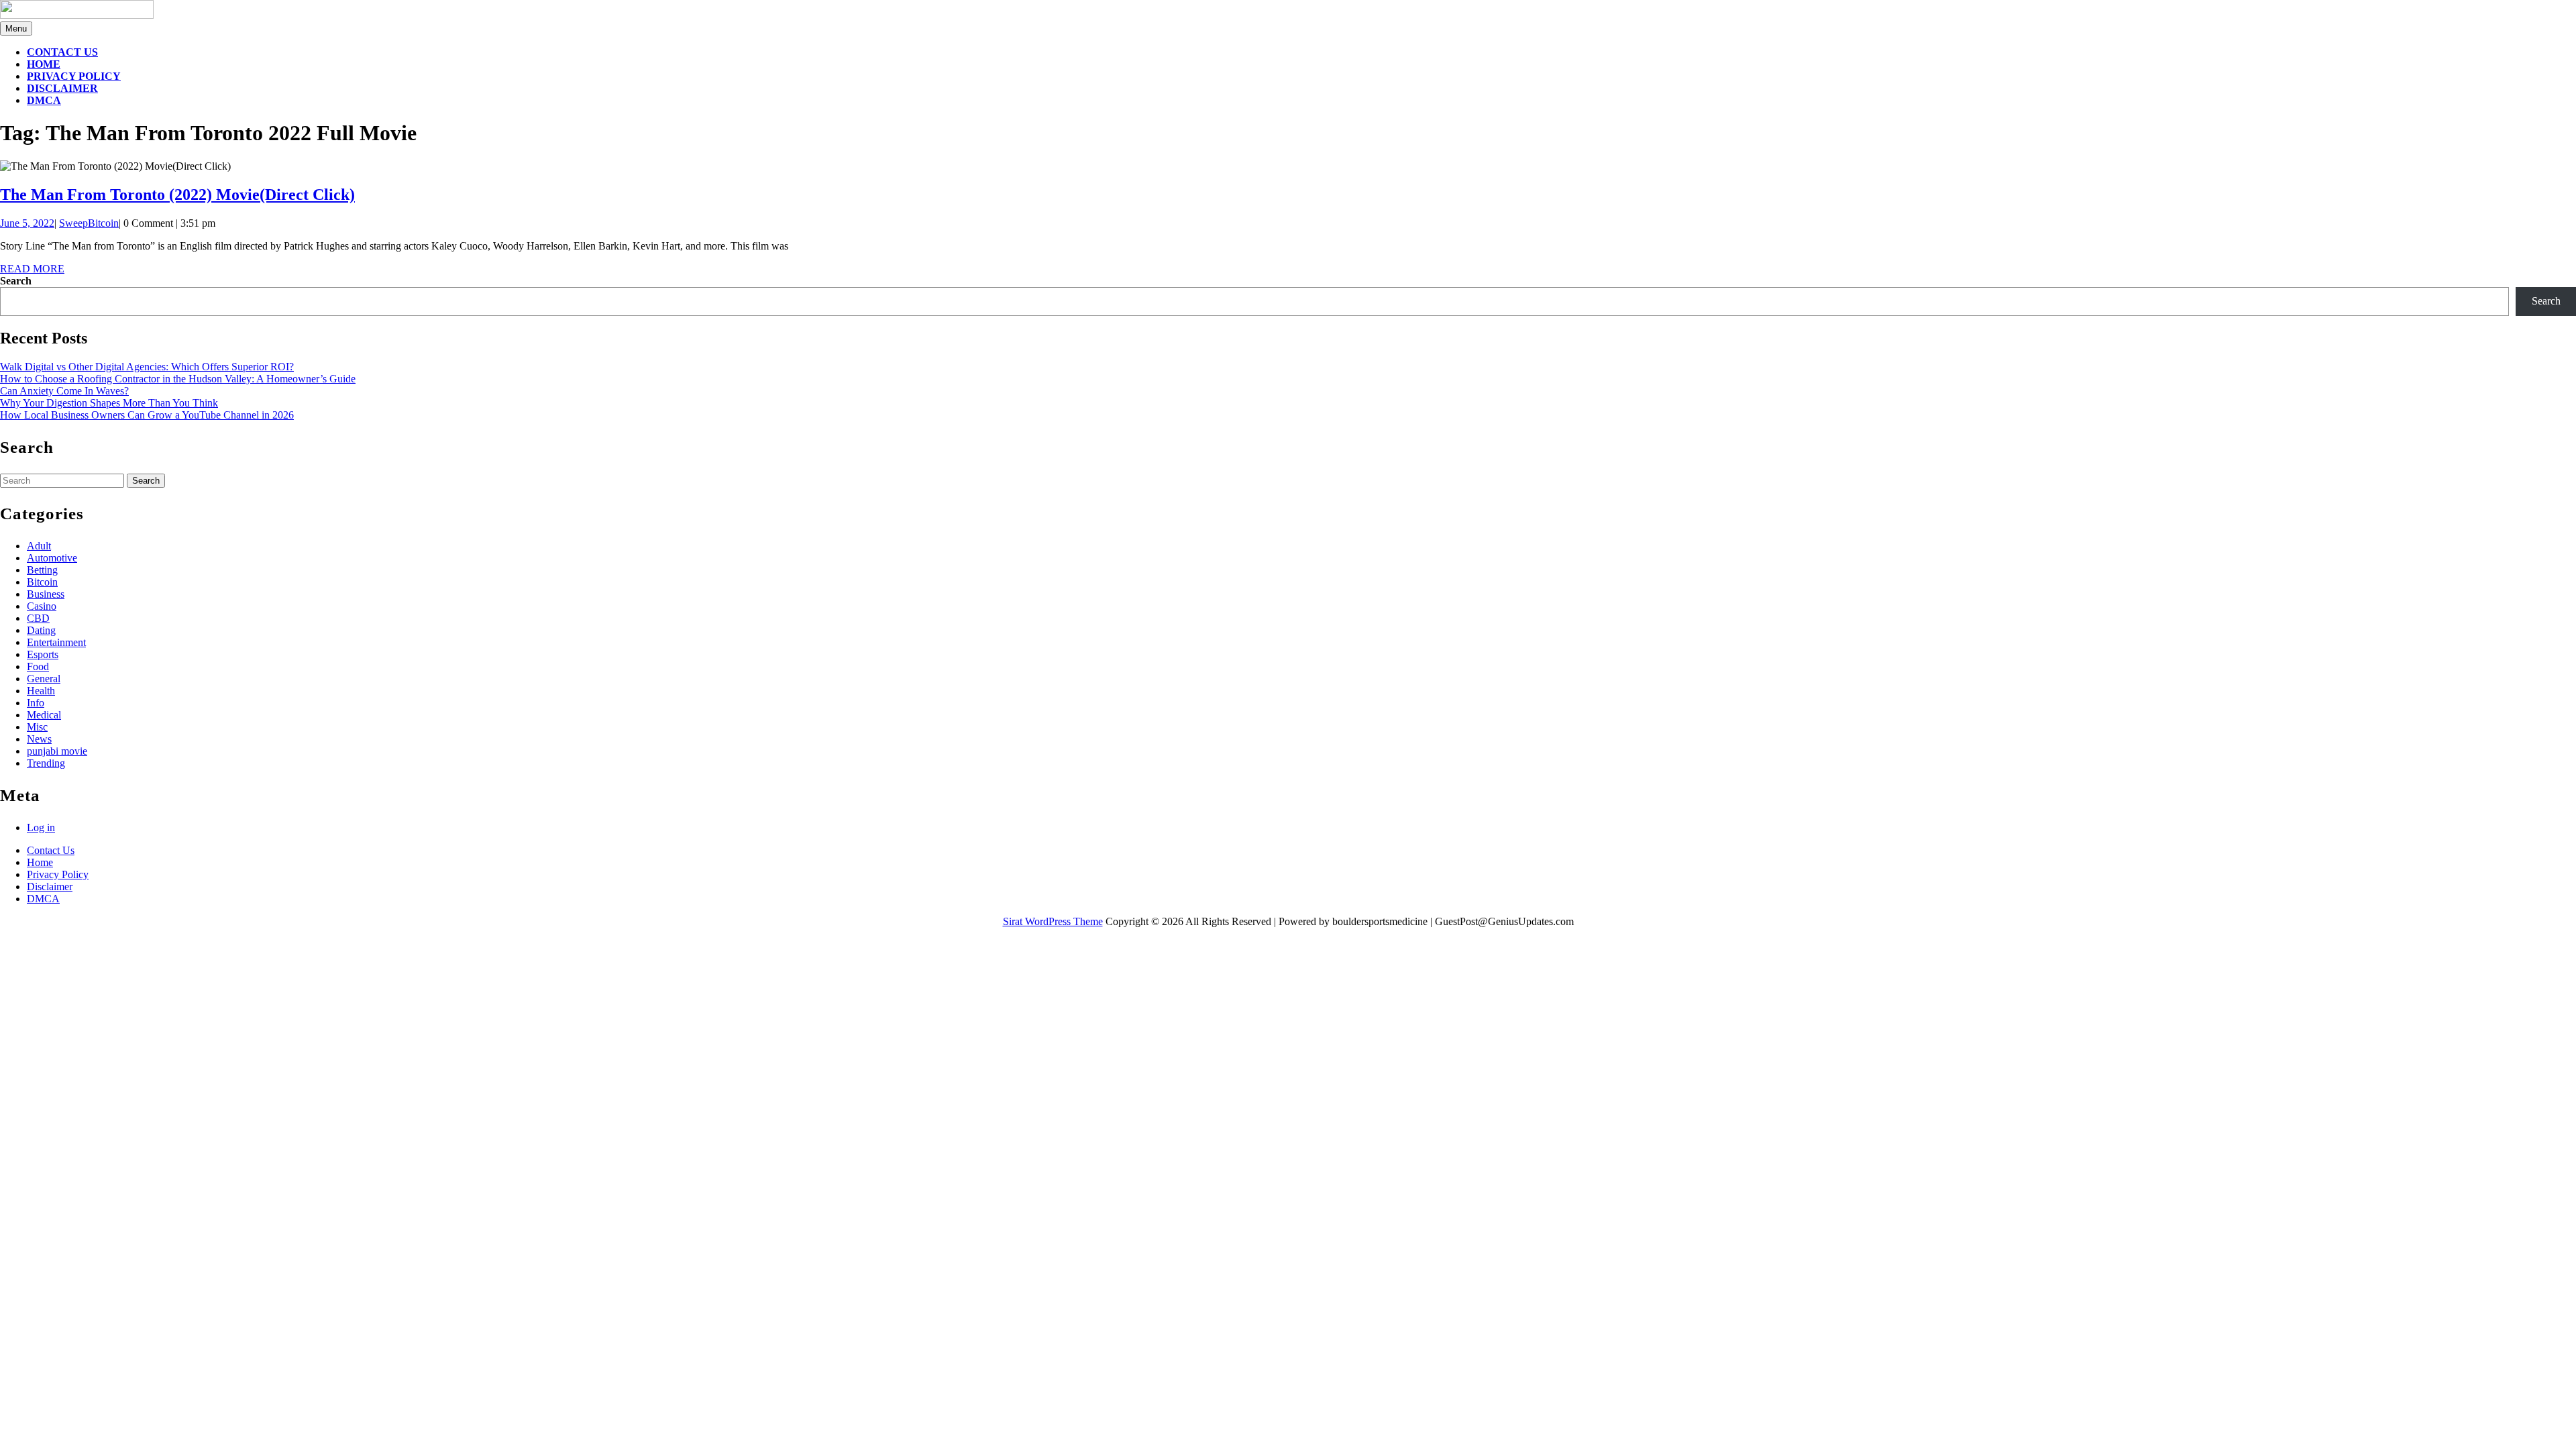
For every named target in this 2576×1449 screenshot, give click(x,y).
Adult (39, 546)
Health (41, 691)
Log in (41, 827)
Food (38, 666)
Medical (44, 715)
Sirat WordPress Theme (1053, 921)
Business (46, 594)
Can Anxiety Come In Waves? (64, 391)
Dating (41, 630)
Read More (32, 269)
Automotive (52, 558)
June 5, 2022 (27, 223)
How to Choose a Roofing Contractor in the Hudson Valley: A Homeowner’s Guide (178, 379)
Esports (43, 654)
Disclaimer (62, 88)
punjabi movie (57, 751)
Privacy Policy (74, 76)
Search (16, 281)
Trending (46, 763)
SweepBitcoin (89, 223)
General (44, 679)
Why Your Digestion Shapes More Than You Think (109, 403)
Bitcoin (42, 582)
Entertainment (56, 642)
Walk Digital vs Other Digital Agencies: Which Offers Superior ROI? (147, 367)
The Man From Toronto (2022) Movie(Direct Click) (177, 195)
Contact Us (62, 52)
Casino (42, 606)
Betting (42, 570)
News (39, 739)
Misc (37, 727)
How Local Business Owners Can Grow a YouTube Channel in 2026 (147, 415)
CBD (38, 618)
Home (44, 64)
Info (36, 703)
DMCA (44, 100)
